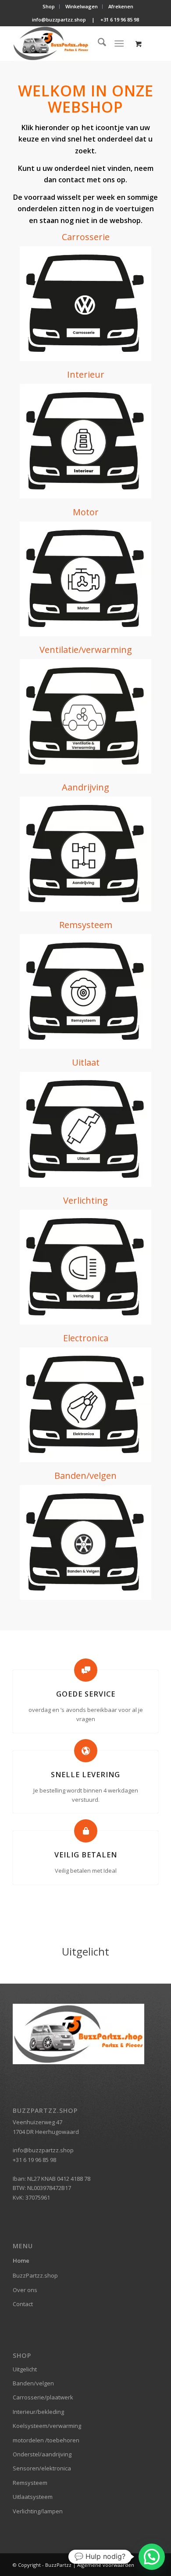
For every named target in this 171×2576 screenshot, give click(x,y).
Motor (86, 512)
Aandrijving (85, 787)
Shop (49, 6)
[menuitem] (49, 7)
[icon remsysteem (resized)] (85, 992)
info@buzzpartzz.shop (59, 19)
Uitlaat (86, 1062)
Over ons (25, 2290)
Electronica (86, 1338)
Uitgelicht (25, 2369)
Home (21, 2261)
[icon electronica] (85, 1405)
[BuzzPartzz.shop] (71, 43)
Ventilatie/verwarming (86, 650)
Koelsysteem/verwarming (47, 2426)
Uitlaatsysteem (33, 2497)
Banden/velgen (85, 1476)
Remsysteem (86, 925)
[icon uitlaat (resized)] (85, 1129)
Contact (23, 2304)
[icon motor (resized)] (85, 579)
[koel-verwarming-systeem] (85, 716)
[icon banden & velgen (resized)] (85, 1542)
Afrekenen (121, 6)
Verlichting (85, 1200)
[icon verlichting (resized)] (85, 1267)
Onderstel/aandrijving (42, 2454)
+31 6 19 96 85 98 (120, 19)
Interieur (86, 374)
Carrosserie (86, 237)
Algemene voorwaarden (106, 2565)
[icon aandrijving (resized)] (85, 854)
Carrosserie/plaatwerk (43, 2397)
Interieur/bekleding (38, 2412)
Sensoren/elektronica (42, 2468)
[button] (152, 2557)
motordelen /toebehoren (46, 2440)
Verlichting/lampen (38, 2511)
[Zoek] (98, 43)
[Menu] (119, 43)
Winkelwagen (82, 6)
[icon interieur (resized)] (85, 441)
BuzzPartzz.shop (35, 2275)
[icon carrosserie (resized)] (85, 304)
